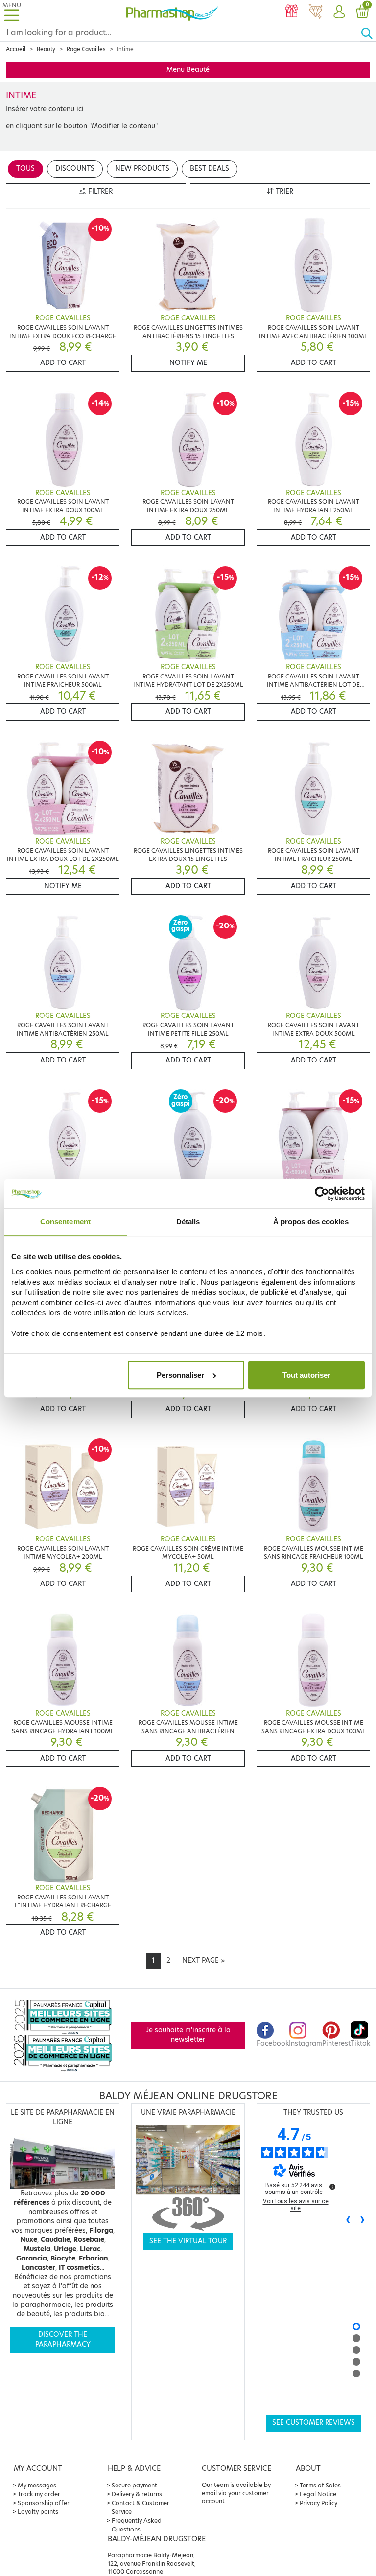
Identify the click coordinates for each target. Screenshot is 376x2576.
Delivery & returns (137, 2494)
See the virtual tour (188, 2241)
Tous (25, 169)
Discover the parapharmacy (63, 2339)
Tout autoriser (306, 1375)
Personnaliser (180, 1375)
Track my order (39, 2494)
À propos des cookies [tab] (311, 1222)
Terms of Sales (320, 2485)
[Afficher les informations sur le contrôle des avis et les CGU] (332, 2187)
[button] (339, 12)
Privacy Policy (318, 2503)
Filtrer (99, 192)
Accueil (16, 49)
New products (142, 169)
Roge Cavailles (86, 49)
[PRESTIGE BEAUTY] (315, 12)
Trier (283, 192)
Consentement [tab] (65, 1222)
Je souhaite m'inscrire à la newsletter (188, 2035)
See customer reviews (314, 2423)
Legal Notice (318, 2494)
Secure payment (134, 2485)
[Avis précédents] (348, 2220)
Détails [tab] (188, 1222)
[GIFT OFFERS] (292, 12)
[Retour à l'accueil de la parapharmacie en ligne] (172, 12)
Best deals (210, 169)
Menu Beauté (188, 70)
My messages (37, 2485)
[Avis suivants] (363, 2220)
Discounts (75, 169)
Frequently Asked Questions (137, 2525)
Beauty (46, 49)
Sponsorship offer (44, 2503)
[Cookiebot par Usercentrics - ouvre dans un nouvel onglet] (322, 1194)
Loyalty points (38, 2512)
